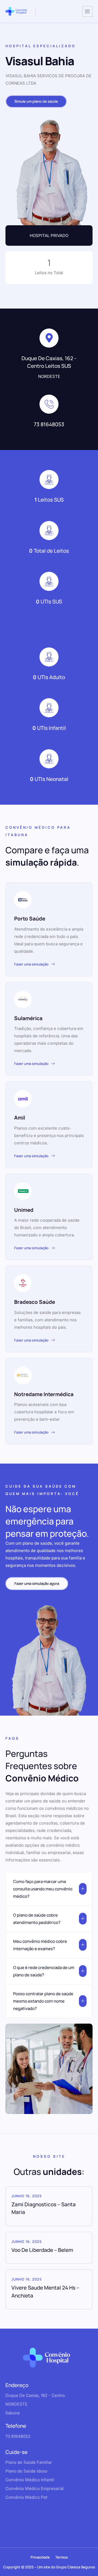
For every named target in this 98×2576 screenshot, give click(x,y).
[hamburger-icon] (87, 11)
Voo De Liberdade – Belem (42, 2250)
